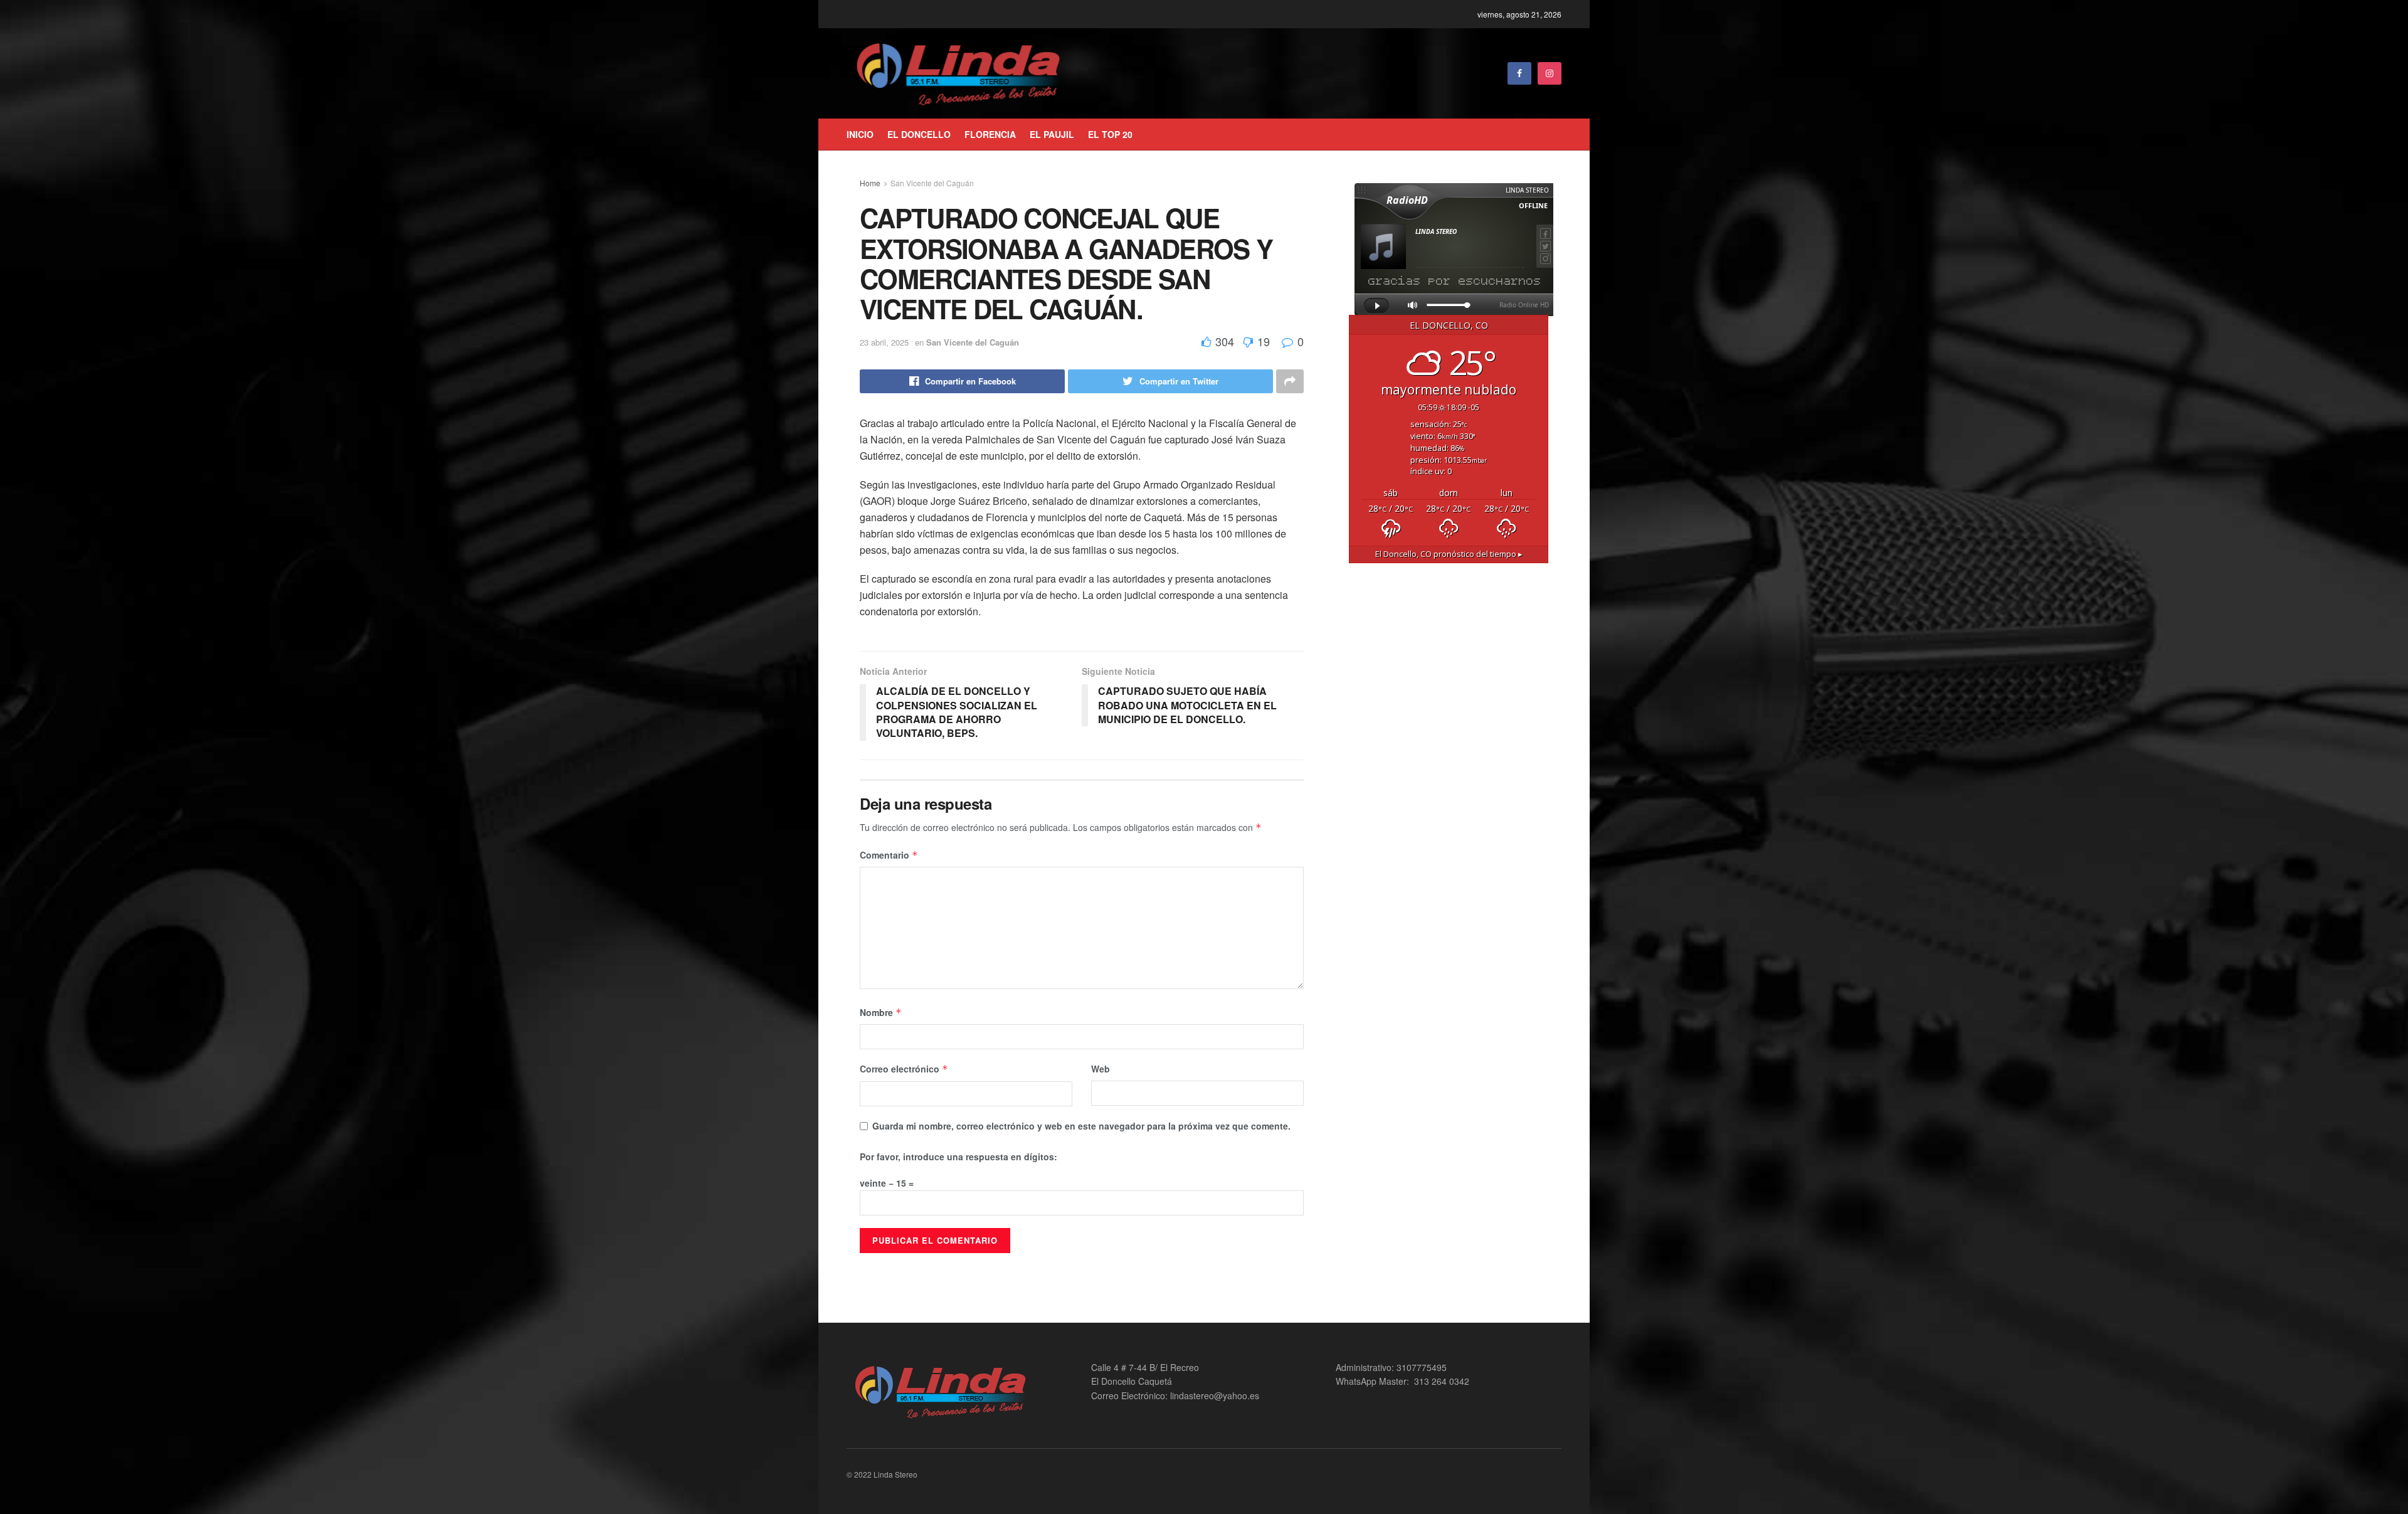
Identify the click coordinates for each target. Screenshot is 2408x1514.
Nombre (881, 1012)
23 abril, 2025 (884, 342)
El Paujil (1052, 134)
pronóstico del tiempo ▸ (1449, 554)
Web (1101, 1069)
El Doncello (919, 134)
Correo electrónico (904, 1069)
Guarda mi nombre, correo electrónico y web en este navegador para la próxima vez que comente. (1081, 1126)
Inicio (860, 134)
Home (870, 183)
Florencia (990, 134)
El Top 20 (1110, 134)
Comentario (889, 855)
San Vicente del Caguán (932, 183)
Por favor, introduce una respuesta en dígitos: (958, 1157)
